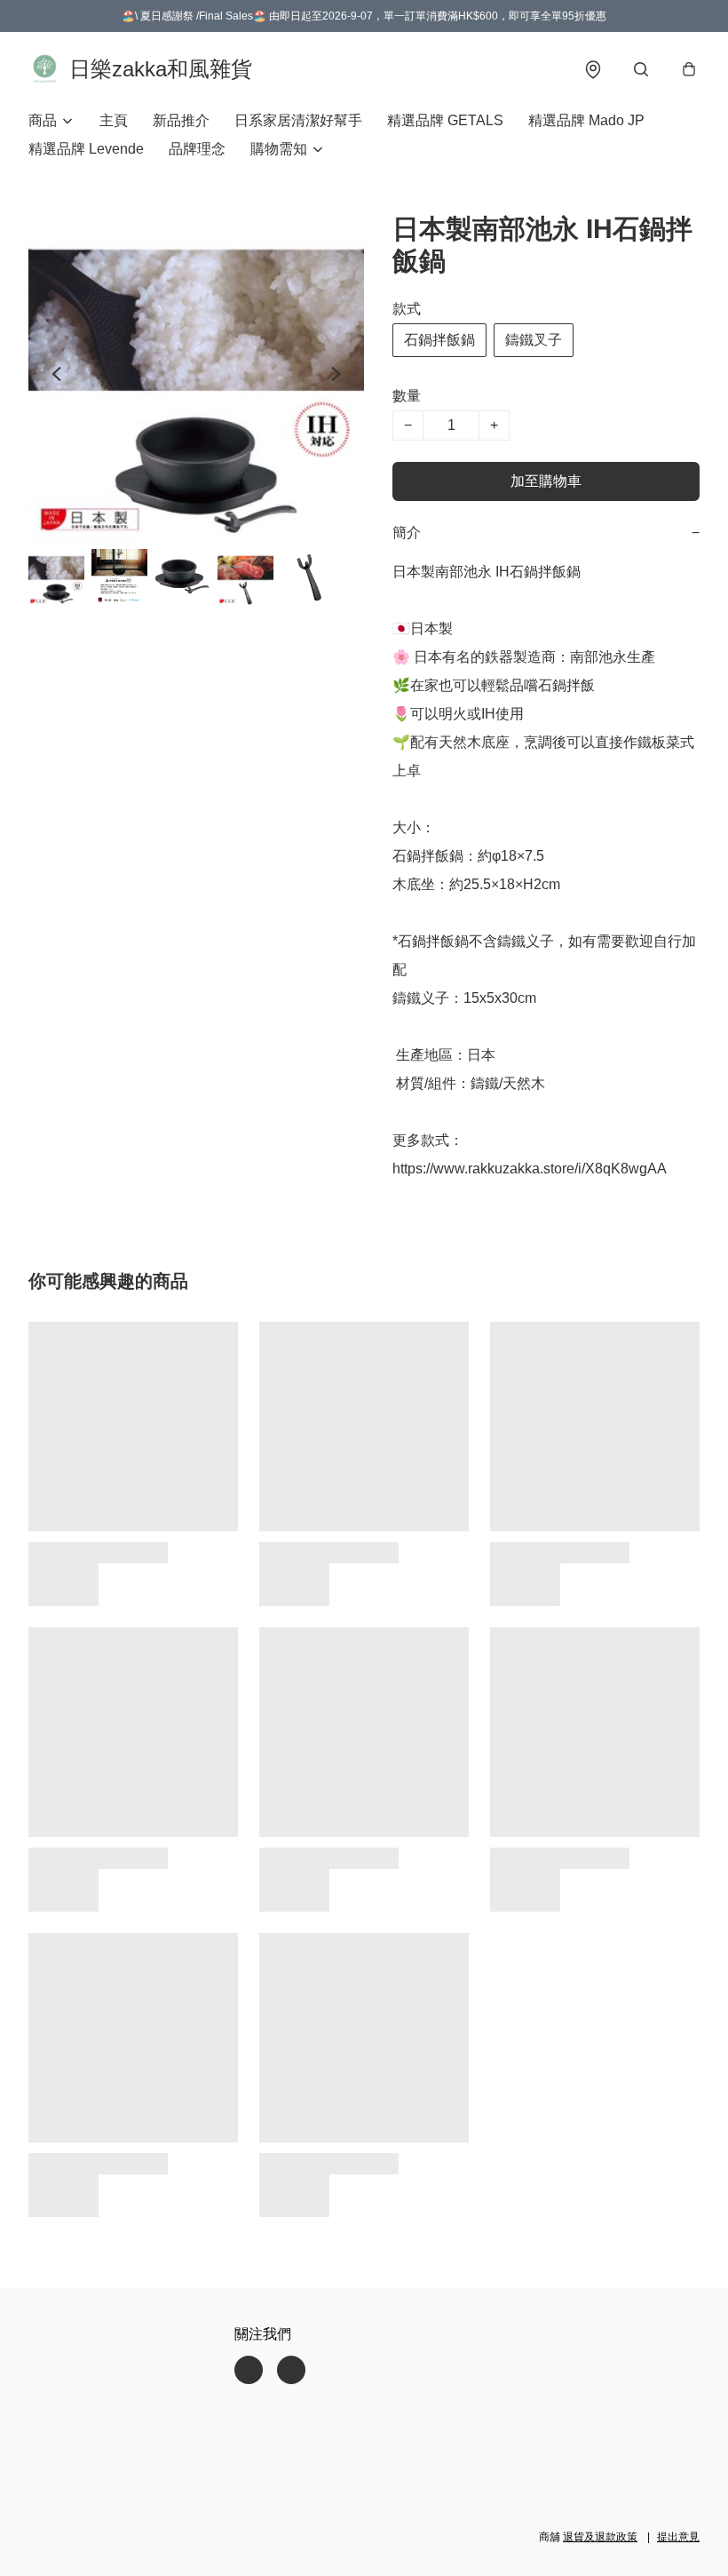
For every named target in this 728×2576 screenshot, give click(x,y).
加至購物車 (546, 481)
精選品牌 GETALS (445, 120)
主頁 (114, 120)
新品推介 (181, 120)
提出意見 (678, 2537)
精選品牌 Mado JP (586, 120)
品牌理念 (197, 149)
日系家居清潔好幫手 (298, 120)
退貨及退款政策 (600, 2537)
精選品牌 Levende (86, 149)
